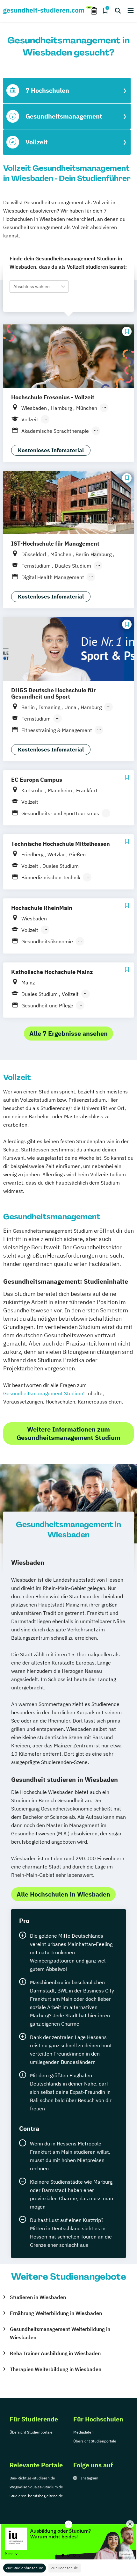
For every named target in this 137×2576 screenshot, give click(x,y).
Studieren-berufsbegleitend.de (36, 2496)
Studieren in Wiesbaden (38, 2297)
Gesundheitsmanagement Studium (43, 1393)
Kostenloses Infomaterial (51, 450)
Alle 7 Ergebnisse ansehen (68, 1033)
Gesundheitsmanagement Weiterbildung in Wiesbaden (60, 2333)
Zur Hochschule (65, 2568)
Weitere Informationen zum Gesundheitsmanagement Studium (68, 1433)
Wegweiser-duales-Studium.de (36, 2487)
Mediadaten (83, 2432)
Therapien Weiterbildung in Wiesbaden (56, 2369)
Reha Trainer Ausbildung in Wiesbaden (55, 2353)
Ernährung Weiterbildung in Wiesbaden (56, 2313)
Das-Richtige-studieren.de (32, 2478)
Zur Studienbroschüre (25, 2568)
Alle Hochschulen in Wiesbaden (63, 1894)
